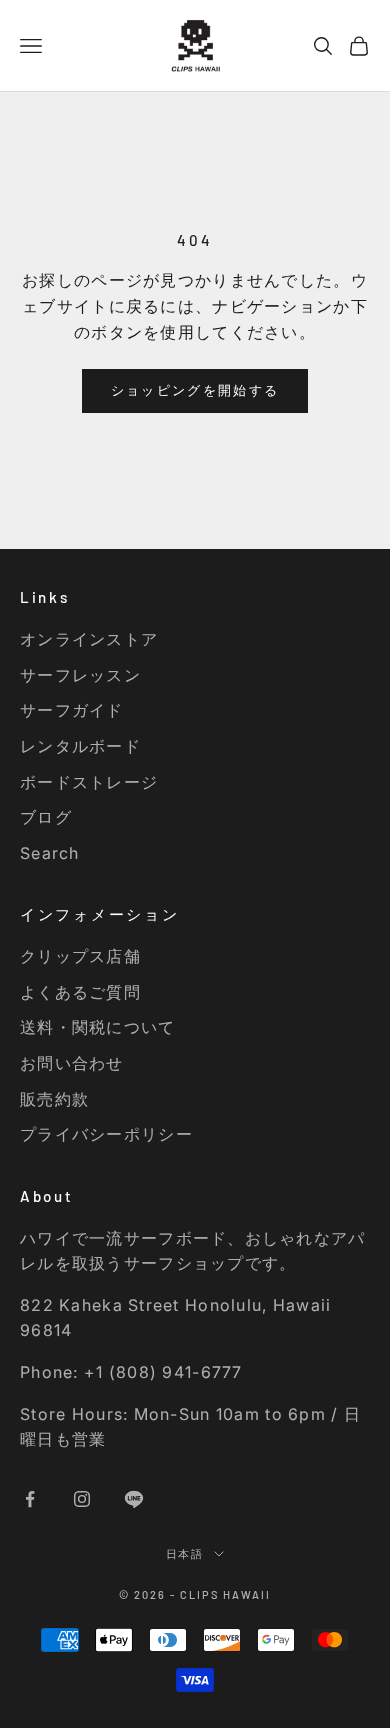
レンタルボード (80, 746)
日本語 (185, 1553)
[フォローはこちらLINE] (134, 1499)
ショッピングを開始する (195, 390)
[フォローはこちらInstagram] (82, 1499)
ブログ (46, 817)
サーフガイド (72, 710)
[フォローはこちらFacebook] (30, 1499)
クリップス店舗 (80, 956)
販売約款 (54, 1099)
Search (50, 853)
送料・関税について (98, 1027)
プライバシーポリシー (106, 1134)
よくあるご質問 (80, 992)
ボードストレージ (89, 782)
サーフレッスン (80, 675)
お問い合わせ (72, 1063)
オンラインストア (89, 639)
